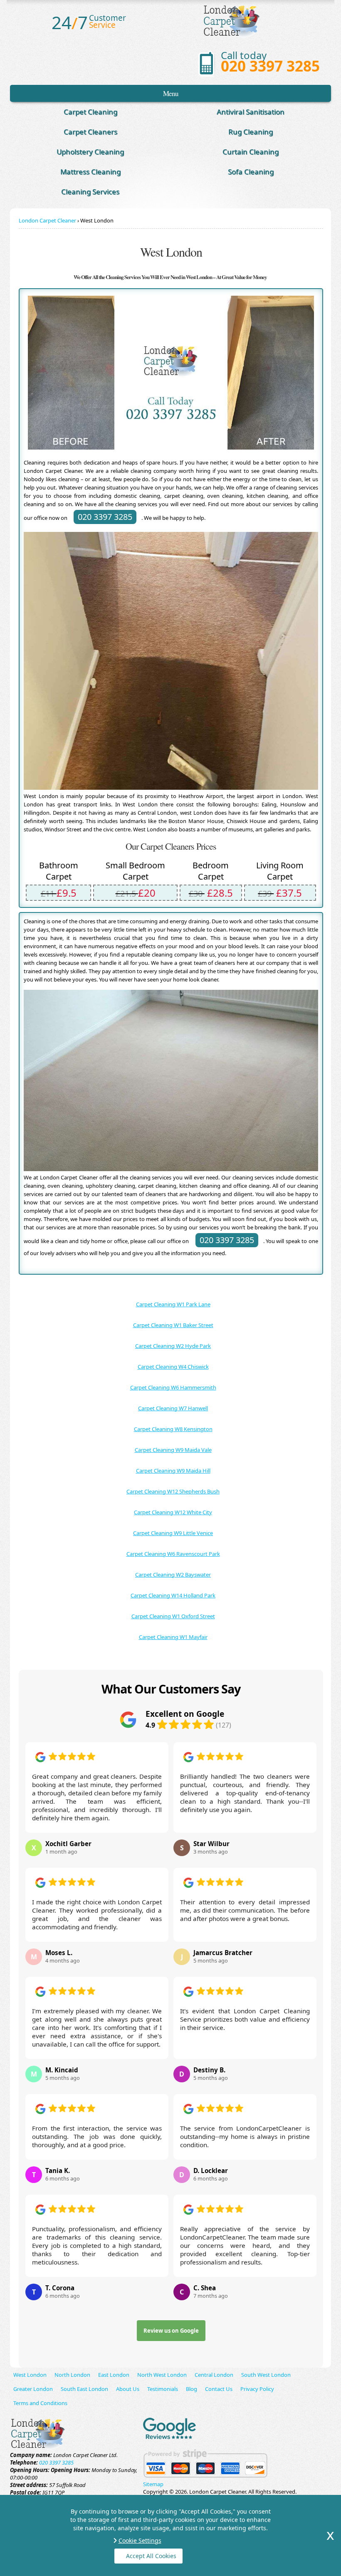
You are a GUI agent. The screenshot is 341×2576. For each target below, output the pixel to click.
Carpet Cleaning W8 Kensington (173, 1429)
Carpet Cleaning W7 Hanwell (173, 1408)
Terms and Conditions (40, 2403)
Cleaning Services (90, 192)
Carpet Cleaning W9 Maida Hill (173, 1471)
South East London (84, 2389)
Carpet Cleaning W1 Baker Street (173, 1325)
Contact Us (219, 2389)
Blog (192, 2389)
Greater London (33, 2389)
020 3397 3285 (270, 66)
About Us (128, 2389)
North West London (162, 2375)
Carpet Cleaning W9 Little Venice (173, 1533)
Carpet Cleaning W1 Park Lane (173, 1304)
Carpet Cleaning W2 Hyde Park (173, 1346)
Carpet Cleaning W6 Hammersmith (173, 1387)
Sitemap (153, 2484)
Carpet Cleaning (90, 112)
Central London (214, 2375)
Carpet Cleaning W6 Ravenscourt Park (173, 1554)
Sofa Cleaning (251, 172)
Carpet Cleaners (90, 132)
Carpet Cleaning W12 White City (173, 1512)
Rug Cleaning (251, 132)
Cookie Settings (140, 2540)
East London (114, 2375)
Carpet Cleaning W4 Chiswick (173, 1367)
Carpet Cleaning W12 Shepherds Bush (173, 1491)
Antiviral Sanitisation (251, 112)
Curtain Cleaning (251, 152)
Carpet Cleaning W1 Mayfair (173, 1637)
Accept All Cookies (151, 2556)
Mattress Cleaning (90, 172)
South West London (266, 2375)
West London (30, 2375)
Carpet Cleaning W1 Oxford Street (173, 1616)
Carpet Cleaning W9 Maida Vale (173, 1450)
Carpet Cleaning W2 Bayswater (173, 1575)
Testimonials (163, 2389)
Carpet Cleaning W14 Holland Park (173, 1595)
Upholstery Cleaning (90, 152)
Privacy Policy (257, 2389)
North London (72, 2375)
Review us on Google (171, 2331)
